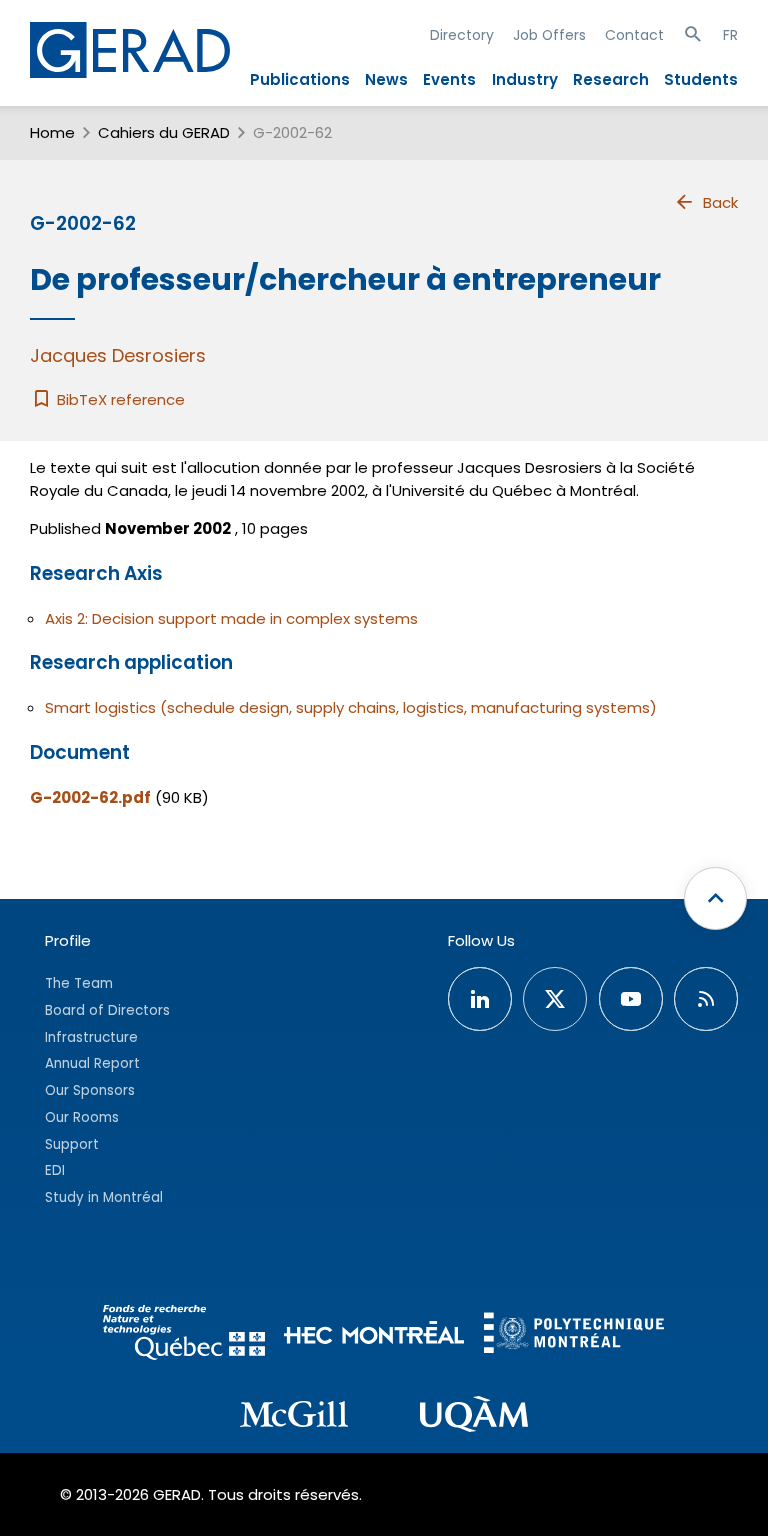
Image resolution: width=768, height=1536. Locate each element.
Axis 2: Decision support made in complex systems (231, 618)
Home (52, 132)
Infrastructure (91, 1037)
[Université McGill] (294, 1417)
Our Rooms (82, 1117)
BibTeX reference (119, 399)
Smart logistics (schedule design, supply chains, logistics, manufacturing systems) (351, 707)
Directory (462, 35)
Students (701, 79)
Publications (300, 79)
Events (449, 79)
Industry (525, 79)
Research (611, 79)
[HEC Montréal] (374, 1335)
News (386, 79)
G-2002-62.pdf (90, 797)
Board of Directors (107, 1010)
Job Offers (549, 35)
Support (72, 1144)
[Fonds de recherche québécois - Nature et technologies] (184, 1335)
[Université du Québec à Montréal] (474, 1417)
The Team (79, 983)
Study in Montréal (104, 1197)
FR (730, 35)
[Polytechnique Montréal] (574, 1335)
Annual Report (92, 1063)
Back (720, 202)
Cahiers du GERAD (164, 132)
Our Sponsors (90, 1090)
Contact (634, 35)
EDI (55, 1170)
